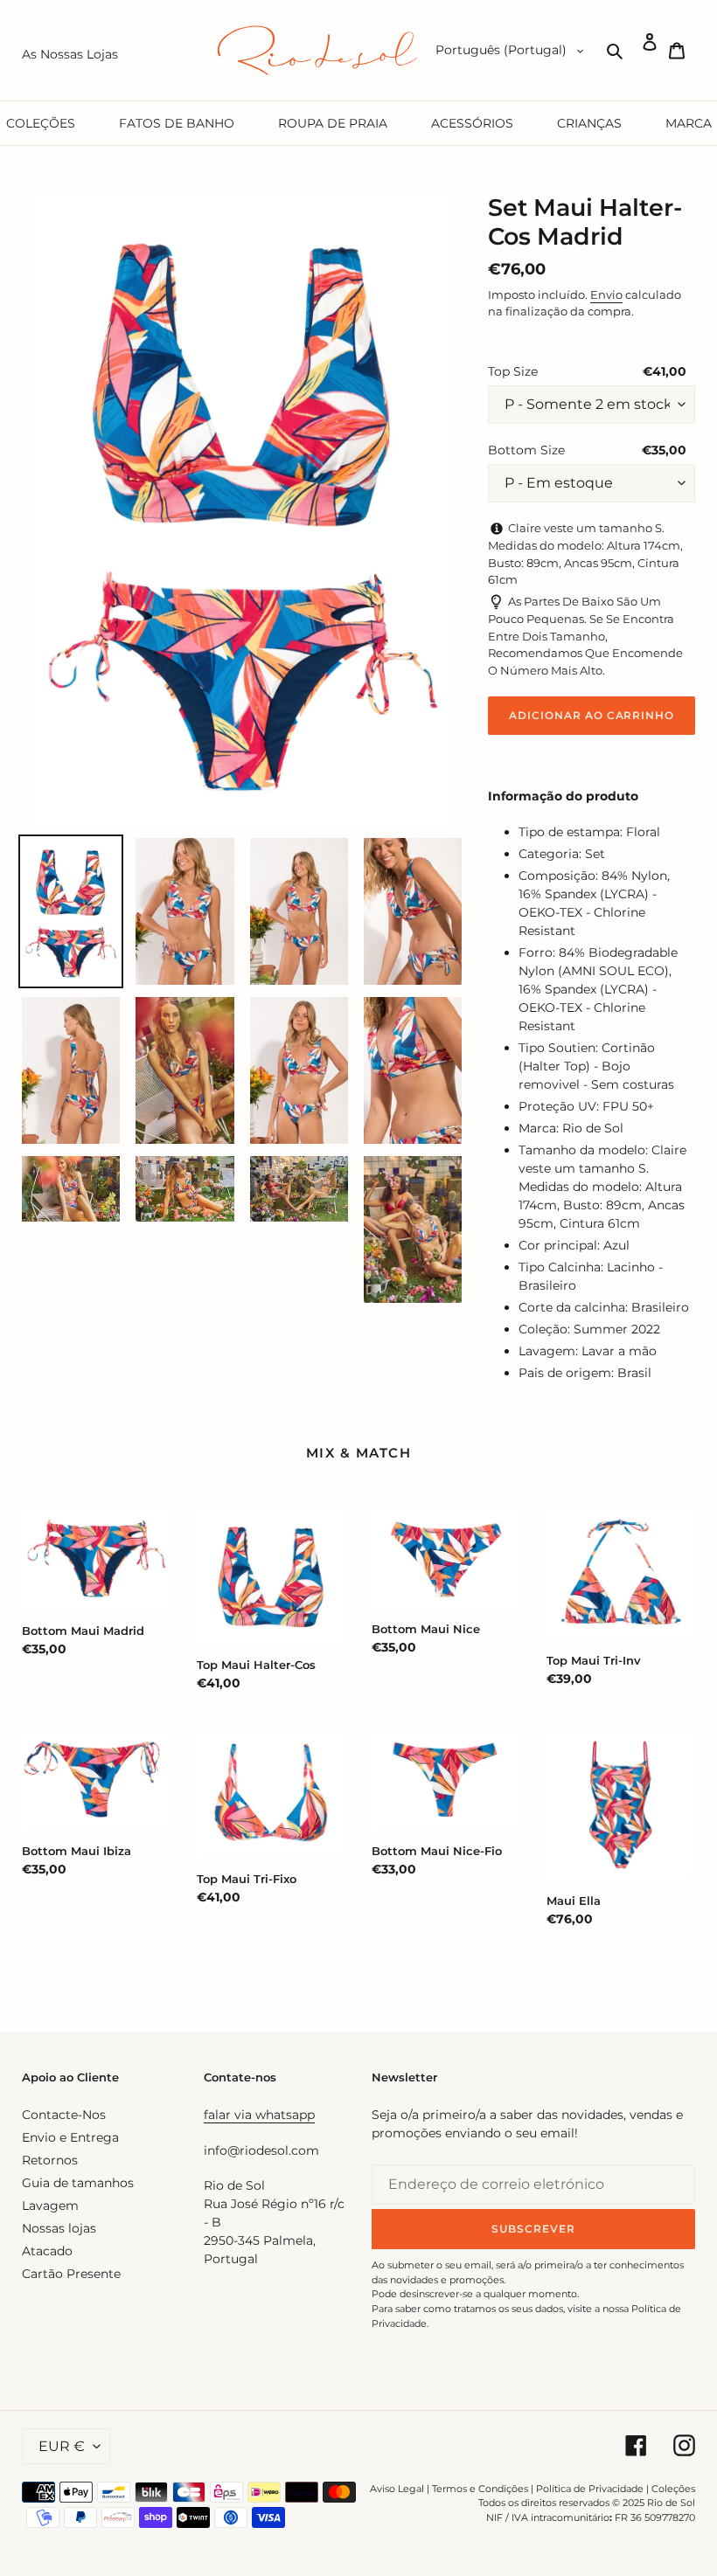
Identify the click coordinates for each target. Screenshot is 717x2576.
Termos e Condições (480, 2489)
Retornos (50, 2160)
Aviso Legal (397, 2489)
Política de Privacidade (590, 2489)
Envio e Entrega (70, 2137)
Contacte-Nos (64, 2115)
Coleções (673, 2489)
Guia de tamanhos (78, 2183)
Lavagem (50, 2206)
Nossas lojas (59, 2228)
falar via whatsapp (259, 2115)
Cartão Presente (71, 2274)
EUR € (62, 2446)
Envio (606, 294)
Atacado (47, 2251)
